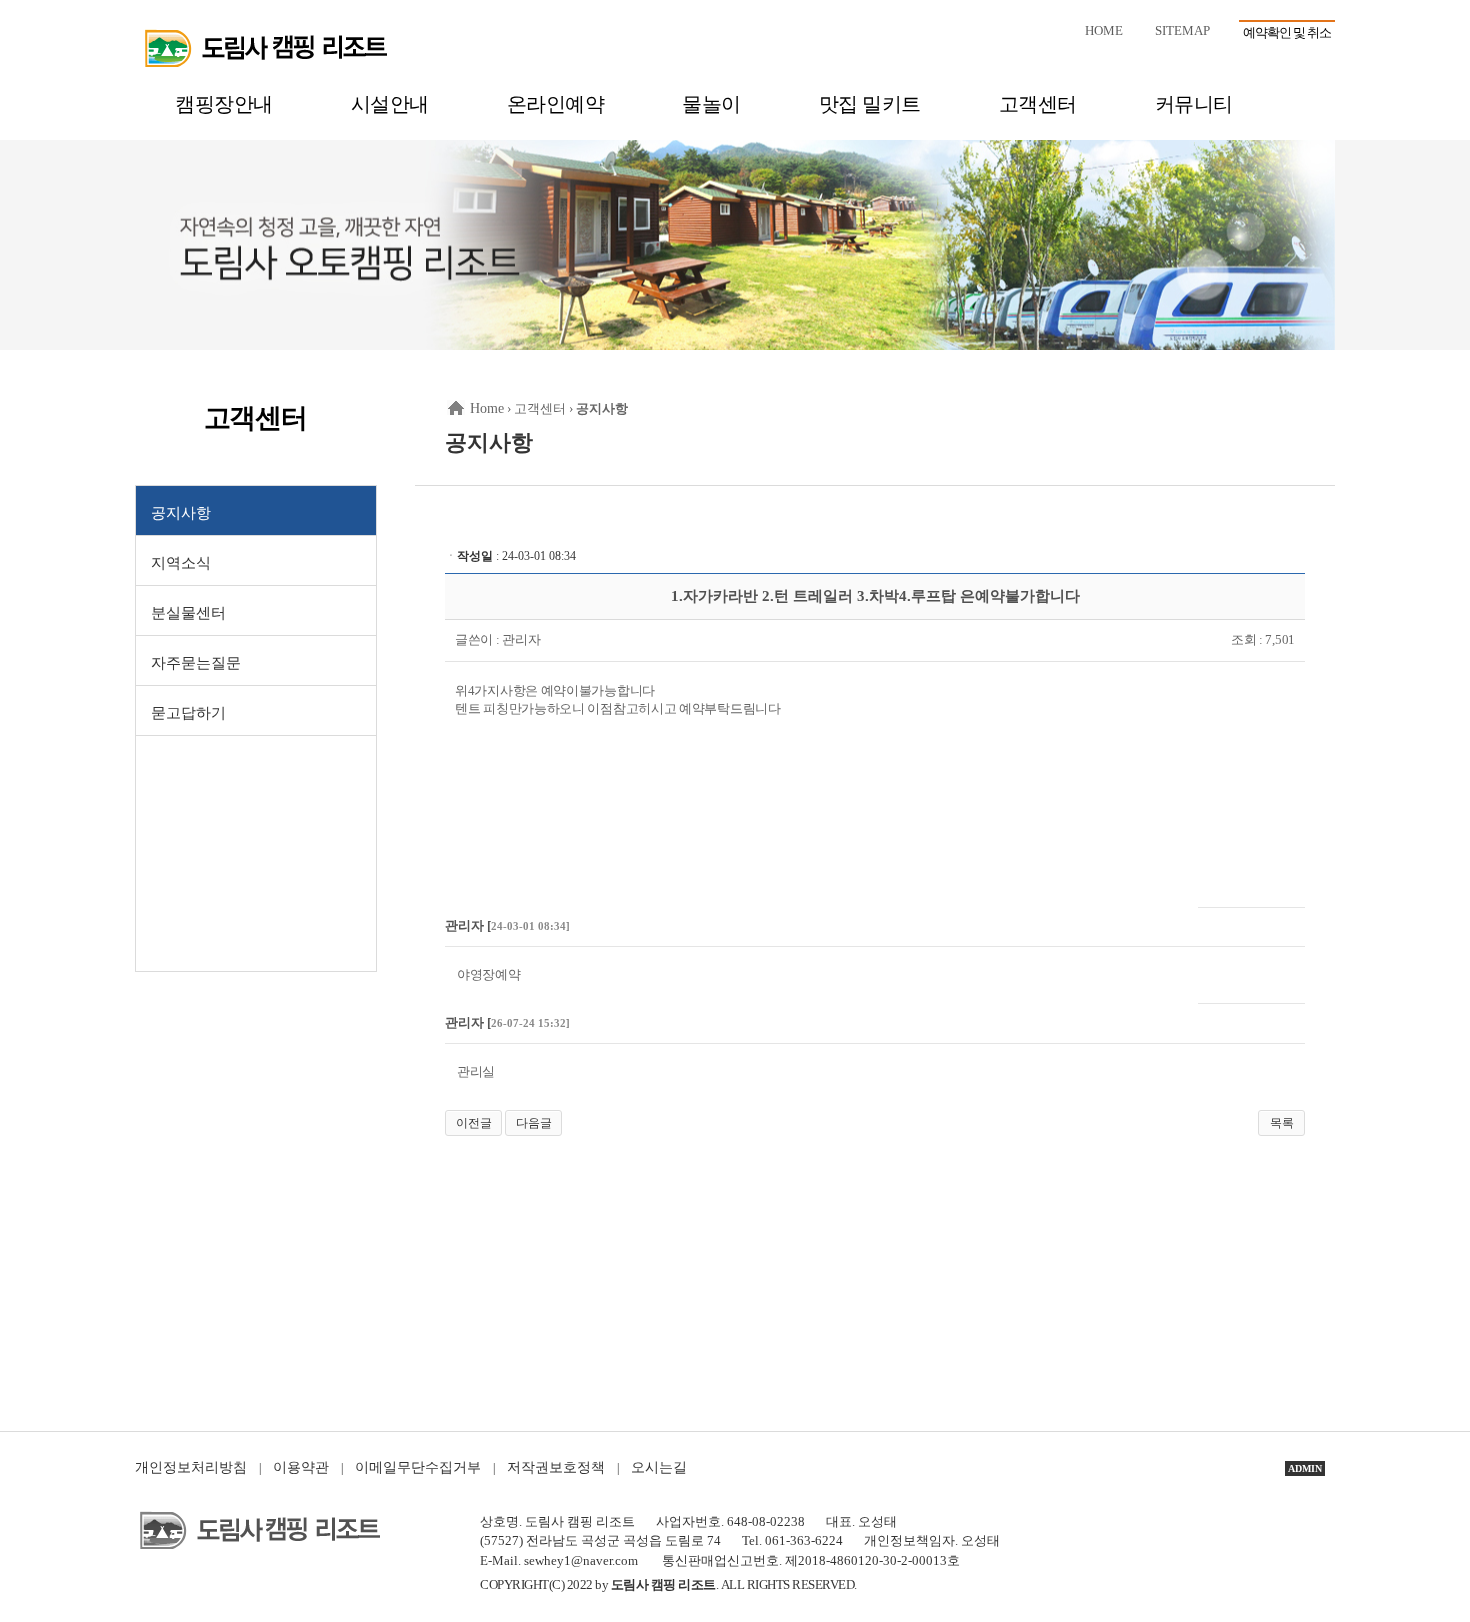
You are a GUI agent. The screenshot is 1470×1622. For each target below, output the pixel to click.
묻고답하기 (188, 713)
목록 (1282, 1123)
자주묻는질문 (196, 663)
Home (487, 408)
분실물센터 (188, 613)
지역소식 (181, 563)
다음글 (534, 1123)
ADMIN (1305, 1468)
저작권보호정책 (556, 1467)
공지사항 (181, 513)
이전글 (474, 1123)
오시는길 (659, 1467)
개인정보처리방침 (191, 1467)
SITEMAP (1182, 30)
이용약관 (301, 1467)
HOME (1104, 30)
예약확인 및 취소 (1287, 32)
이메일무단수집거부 (418, 1467)
